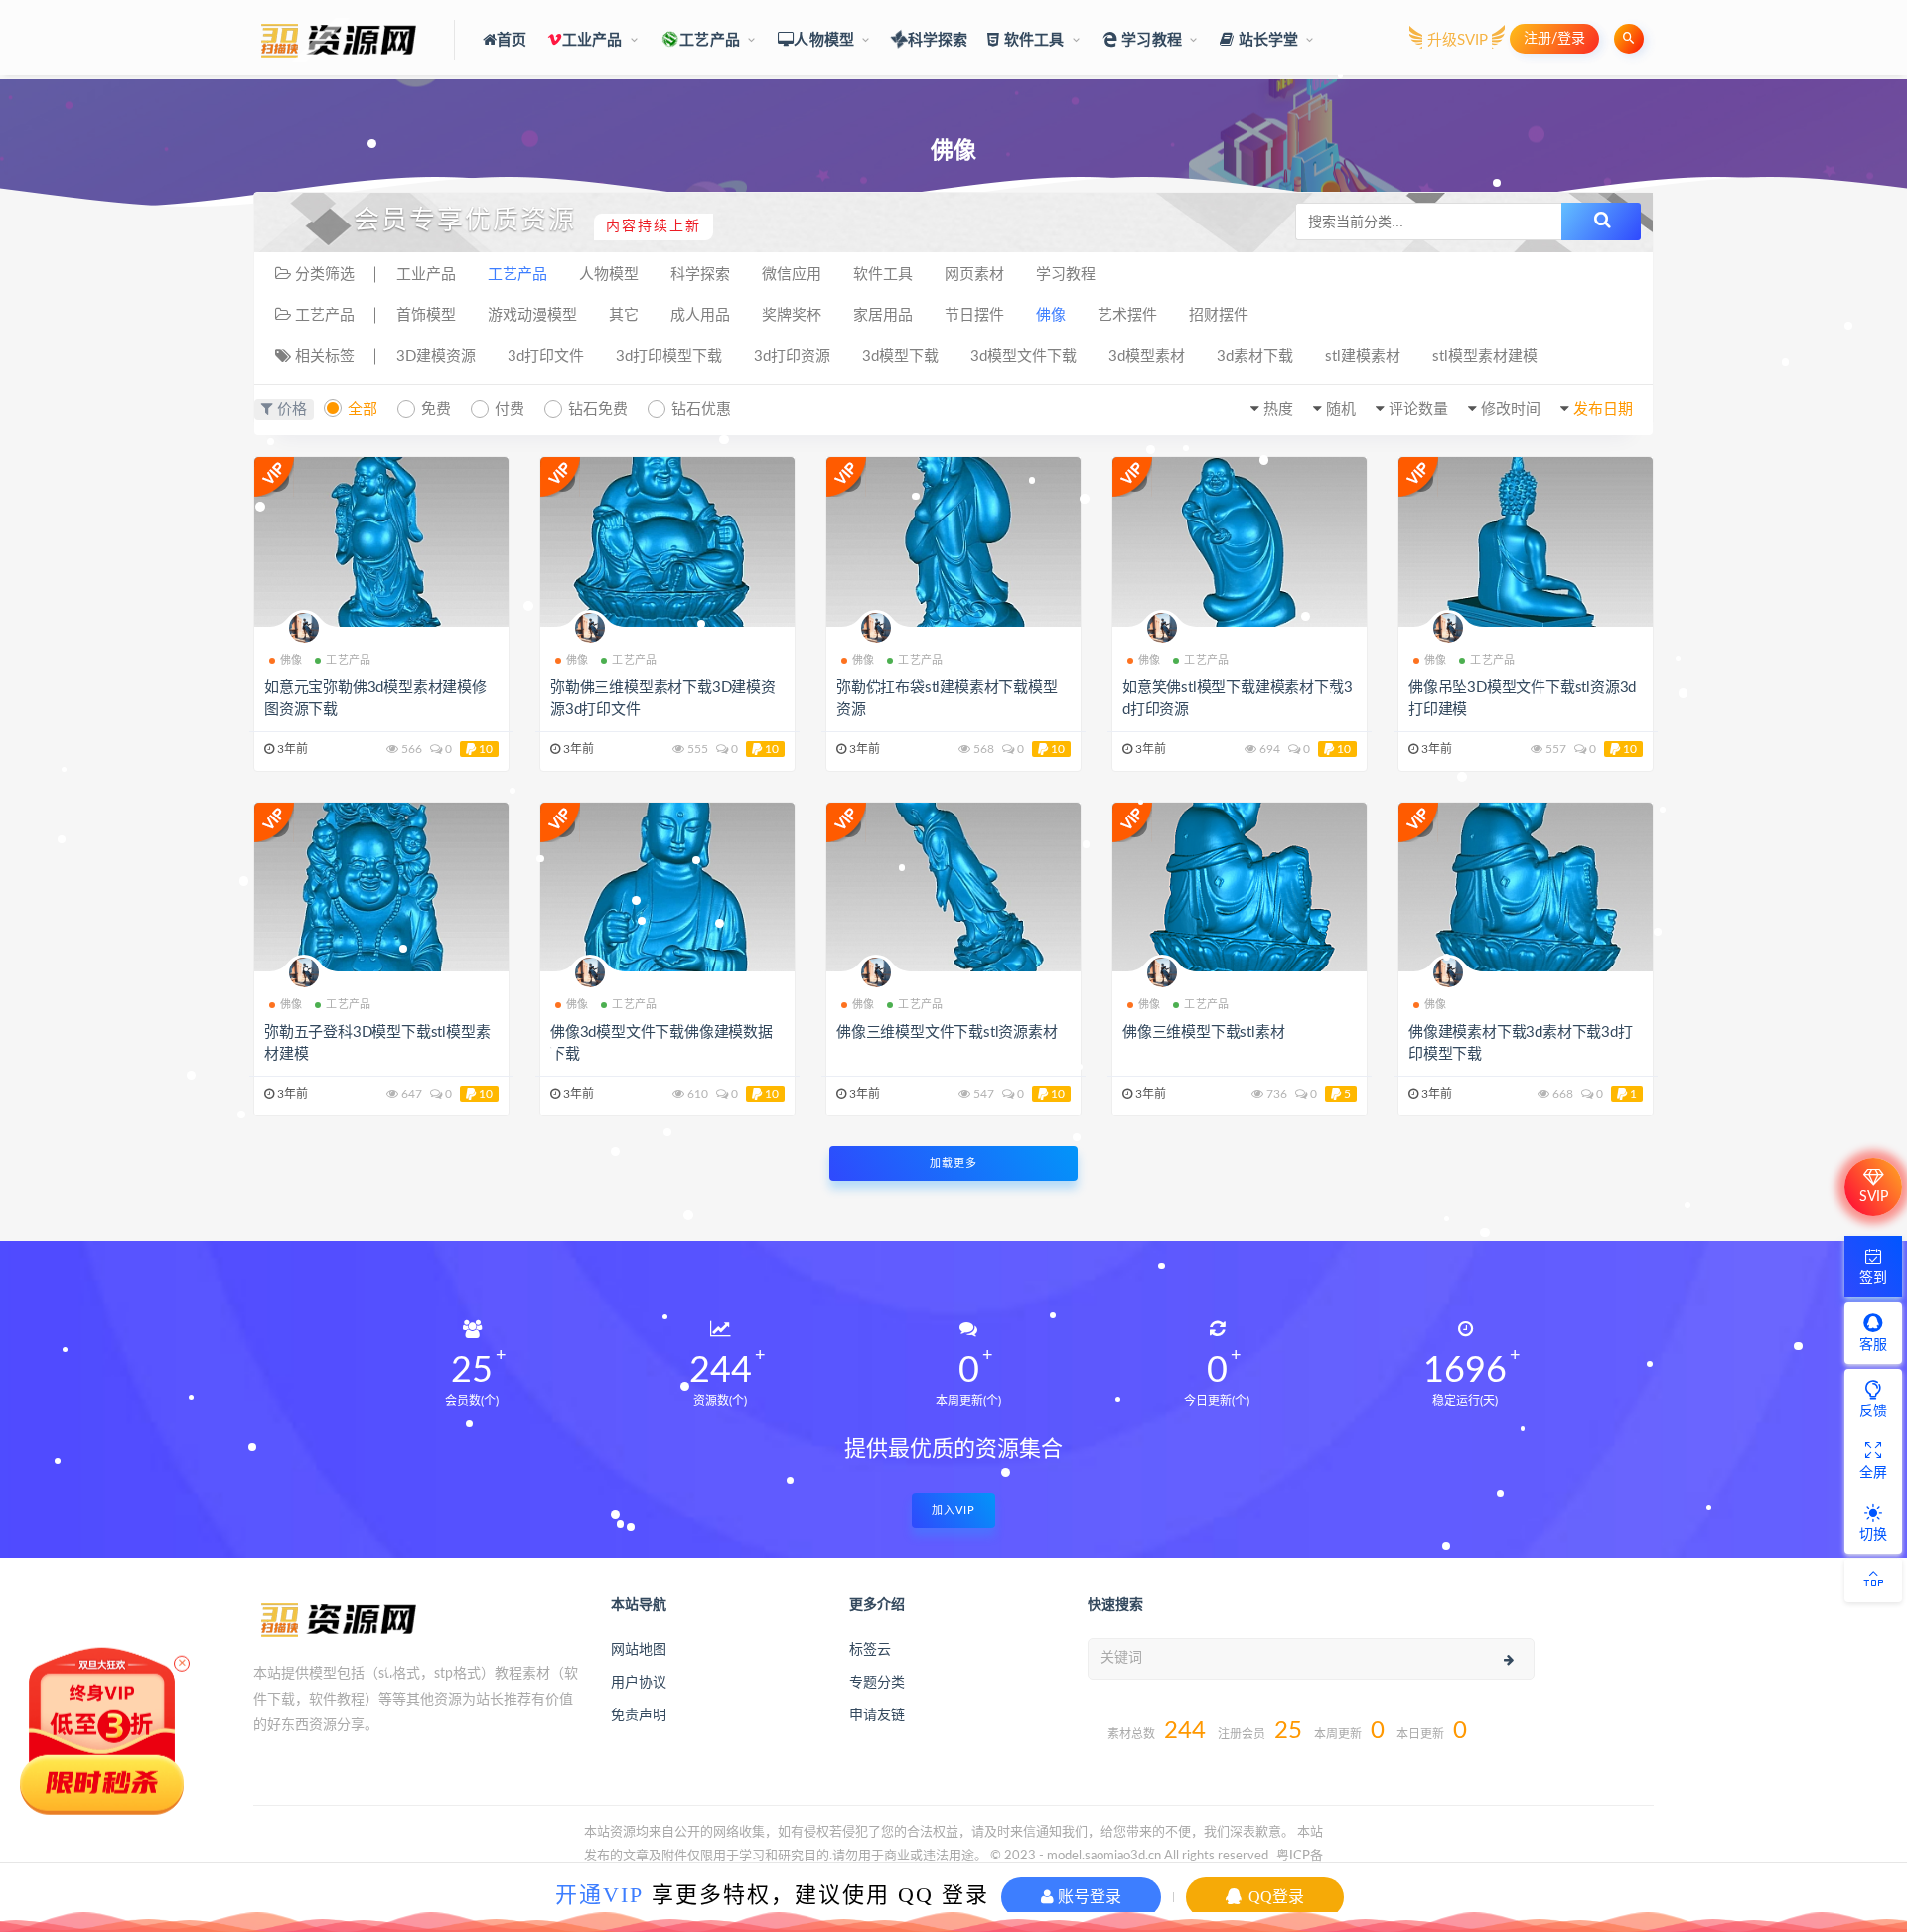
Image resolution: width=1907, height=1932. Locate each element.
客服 (1873, 1345)
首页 (512, 40)
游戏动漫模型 (532, 315)
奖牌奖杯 (792, 315)
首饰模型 (426, 315)
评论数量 (1418, 410)
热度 (1278, 410)
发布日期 (1603, 410)
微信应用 (792, 275)
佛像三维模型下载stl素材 (1203, 1033)
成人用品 (700, 315)
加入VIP (953, 1510)
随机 (1341, 410)
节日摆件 (974, 315)
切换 (1873, 1535)
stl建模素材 (1363, 356)
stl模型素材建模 (1485, 356)
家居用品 (883, 315)
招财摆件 (1219, 315)
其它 (624, 315)
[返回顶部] (1873, 1580)
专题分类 (877, 1683)
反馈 (1873, 1412)
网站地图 (639, 1650)
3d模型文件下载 (1024, 356)
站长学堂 (1266, 40)
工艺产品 (710, 40)
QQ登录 (1274, 1897)
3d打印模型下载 (669, 356)
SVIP (1874, 1197)
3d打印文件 (546, 356)
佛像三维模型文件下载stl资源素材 (947, 1033)
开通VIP (599, 1895)
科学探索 (938, 40)
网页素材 (974, 275)
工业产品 (592, 40)
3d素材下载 (1255, 356)
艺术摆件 (1127, 315)
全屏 (1873, 1473)
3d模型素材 (1147, 356)
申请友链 (877, 1715)
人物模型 (824, 40)
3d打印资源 (792, 356)
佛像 (1051, 315)
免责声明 (639, 1715)
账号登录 (1088, 1897)
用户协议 (639, 1683)
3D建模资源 (436, 356)
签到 (1873, 1278)
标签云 (870, 1650)
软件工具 (1032, 40)
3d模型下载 (900, 356)
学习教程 (1150, 40)
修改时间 (1511, 410)
